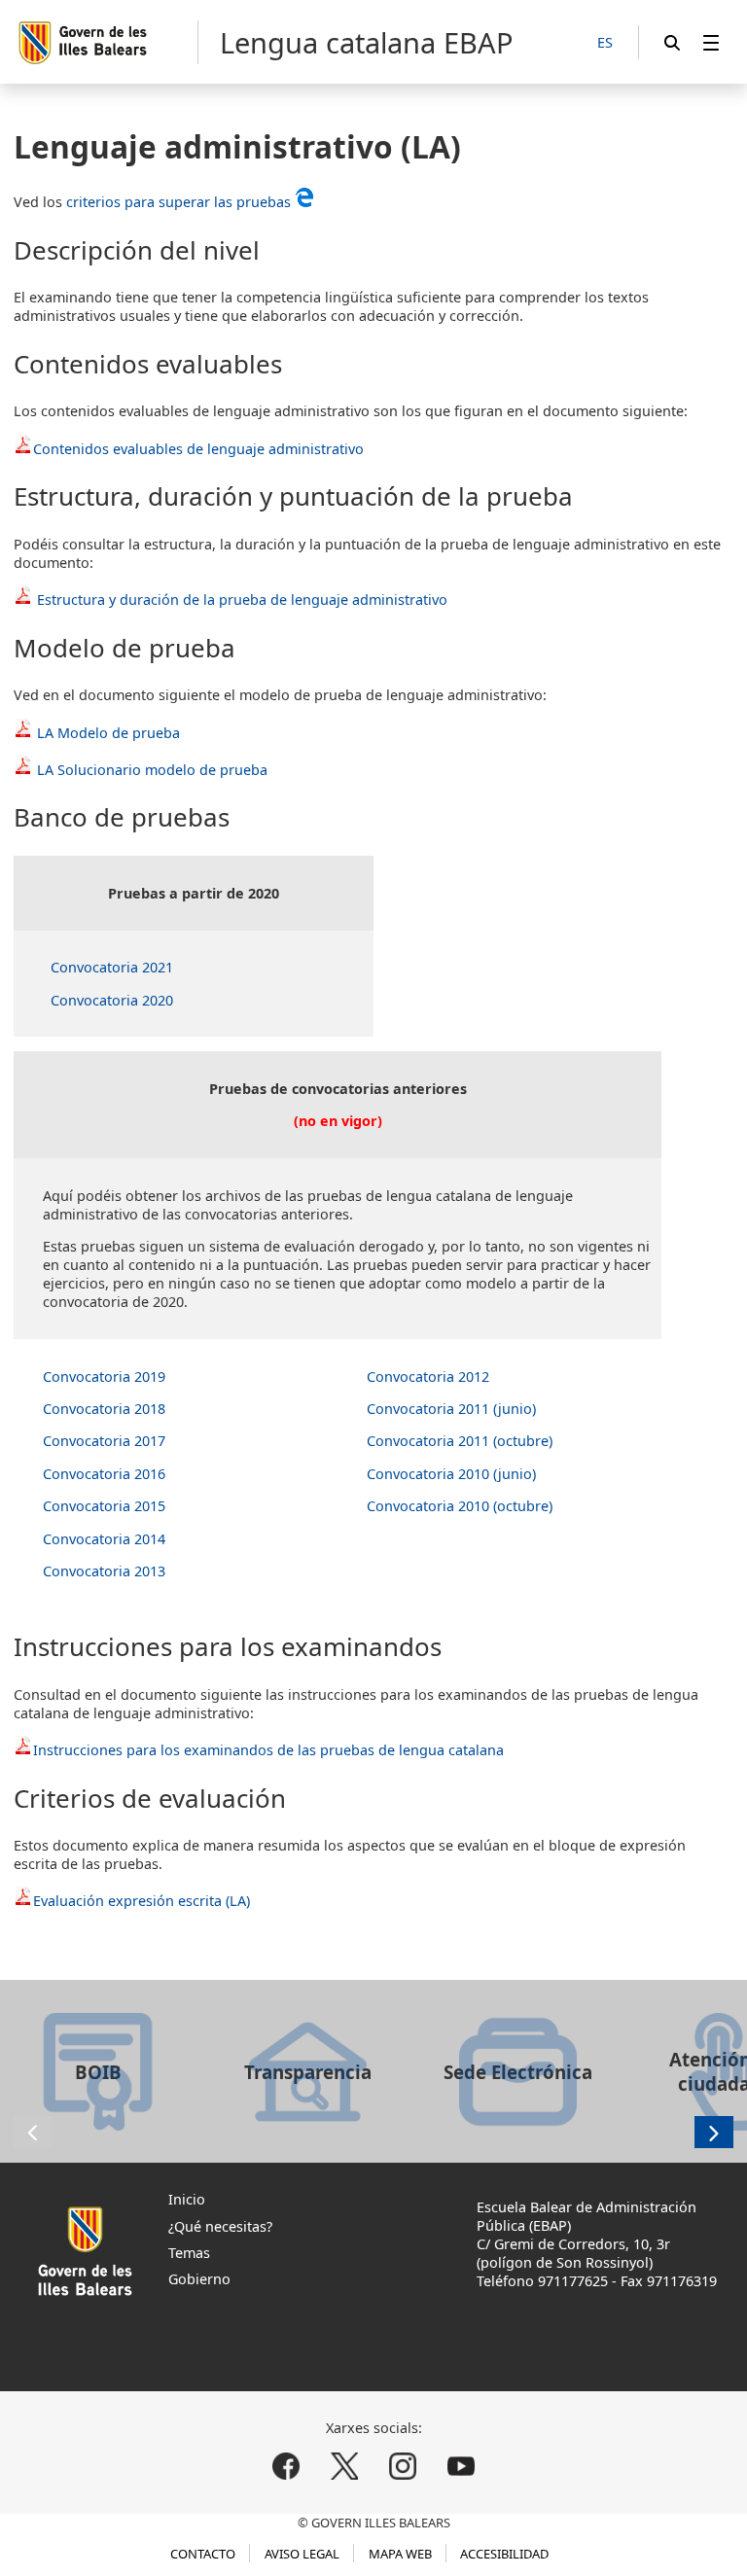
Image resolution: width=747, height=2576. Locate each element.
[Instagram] (402, 2467)
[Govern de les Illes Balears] (107, 42)
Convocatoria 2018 (104, 1409)
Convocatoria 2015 (104, 1506)
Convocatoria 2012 (428, 1376)
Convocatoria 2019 (104, 1376)
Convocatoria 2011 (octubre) (460, 1441)
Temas (189, 2253)
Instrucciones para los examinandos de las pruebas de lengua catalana (268, 1750)
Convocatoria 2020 (112, 1000)
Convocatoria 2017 (104, 1441)
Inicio (187, 2199)
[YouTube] (461, 2467)
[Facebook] (286, 2467)
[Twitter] (345, 2467)
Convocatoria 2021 (112, 967)
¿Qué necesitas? (220, 2226)
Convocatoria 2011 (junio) (451, 1409)
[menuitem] (711, 42)
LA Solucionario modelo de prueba (152, 770)
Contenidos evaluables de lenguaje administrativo (198, 449)
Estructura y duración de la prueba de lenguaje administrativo (240, 600)
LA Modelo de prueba (108, 733)
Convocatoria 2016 (104, 1474)
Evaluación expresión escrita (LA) (142, 1901)
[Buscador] (672, 42)
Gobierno (199, 2279)
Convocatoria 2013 (104, 1571)
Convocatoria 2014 (104, 1539)
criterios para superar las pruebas (178, 202)
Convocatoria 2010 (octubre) (460, 1506)
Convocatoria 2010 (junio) (451, 1474)
